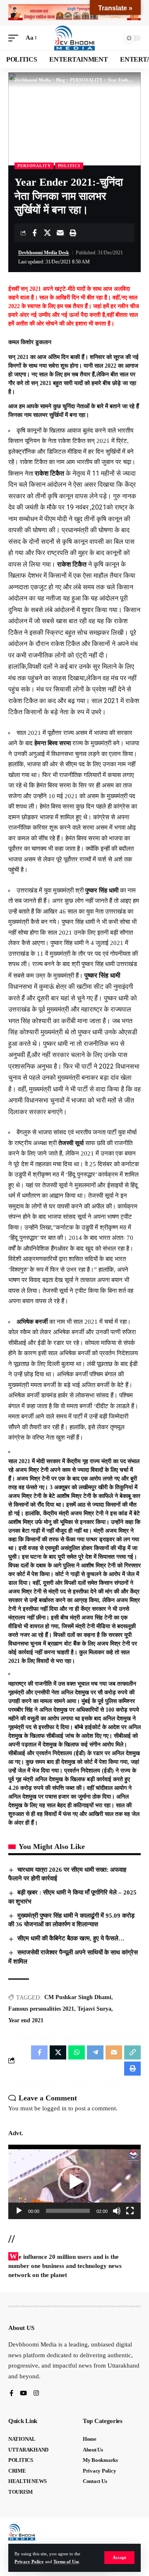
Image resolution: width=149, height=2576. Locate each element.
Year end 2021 (26, 2020)
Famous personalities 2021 (41, 2009)
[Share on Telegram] (95, 2052)
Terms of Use (66, 2562)
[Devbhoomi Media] (74, 38)
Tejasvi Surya (94, 2009)
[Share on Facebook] (34, 233)
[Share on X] (47, 233)
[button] (119, 2558)
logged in (54, 2108)
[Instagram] (36, 2394)
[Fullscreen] (130, 2211)
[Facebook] (11, 2394)
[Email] (60, 233)
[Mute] (117, 2211)
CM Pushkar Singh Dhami (78, 1997)
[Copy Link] (132, 2052)
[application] (74, 2182)
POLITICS (69, 166)
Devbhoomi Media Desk (44, 253)
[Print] (73, 233)
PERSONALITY (34, 166)
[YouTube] (23, 2394)
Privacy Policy (29, 2562)
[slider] (68, 2211)
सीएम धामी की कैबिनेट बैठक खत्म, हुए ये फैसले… (71, 1938)
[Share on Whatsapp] (77, 2052)
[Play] (19, 2211)
